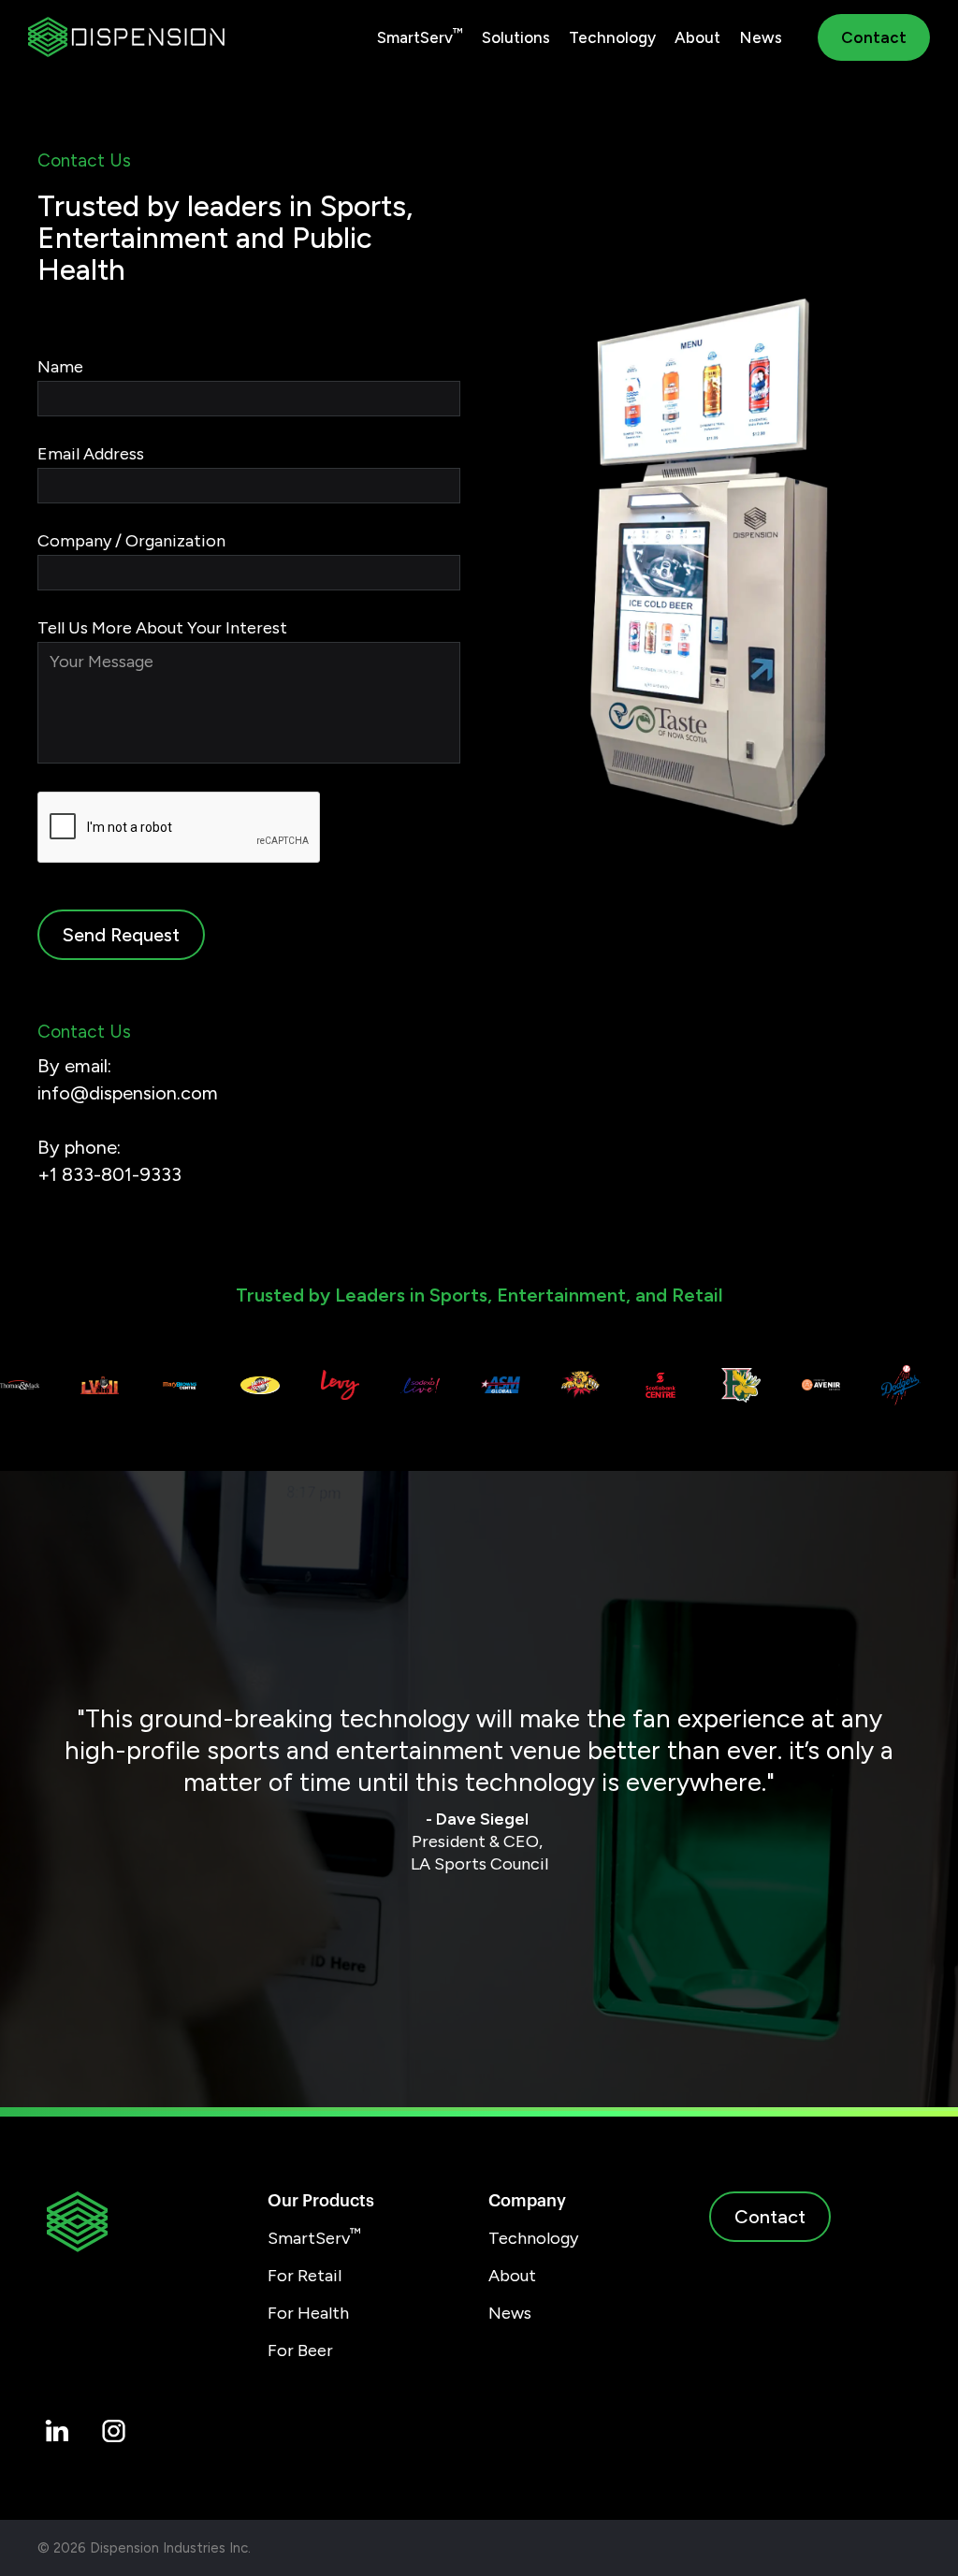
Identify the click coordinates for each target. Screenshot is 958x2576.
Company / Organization (131, 541)
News (761, 37)
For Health (308, 2313)
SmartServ (420, 37)
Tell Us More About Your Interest (162, 628)
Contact (874, 37)
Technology (612, 37)
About (697, 37)
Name (60, 367)
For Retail (305, 2276)
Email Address (91, 454)
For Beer (300, 2350)
